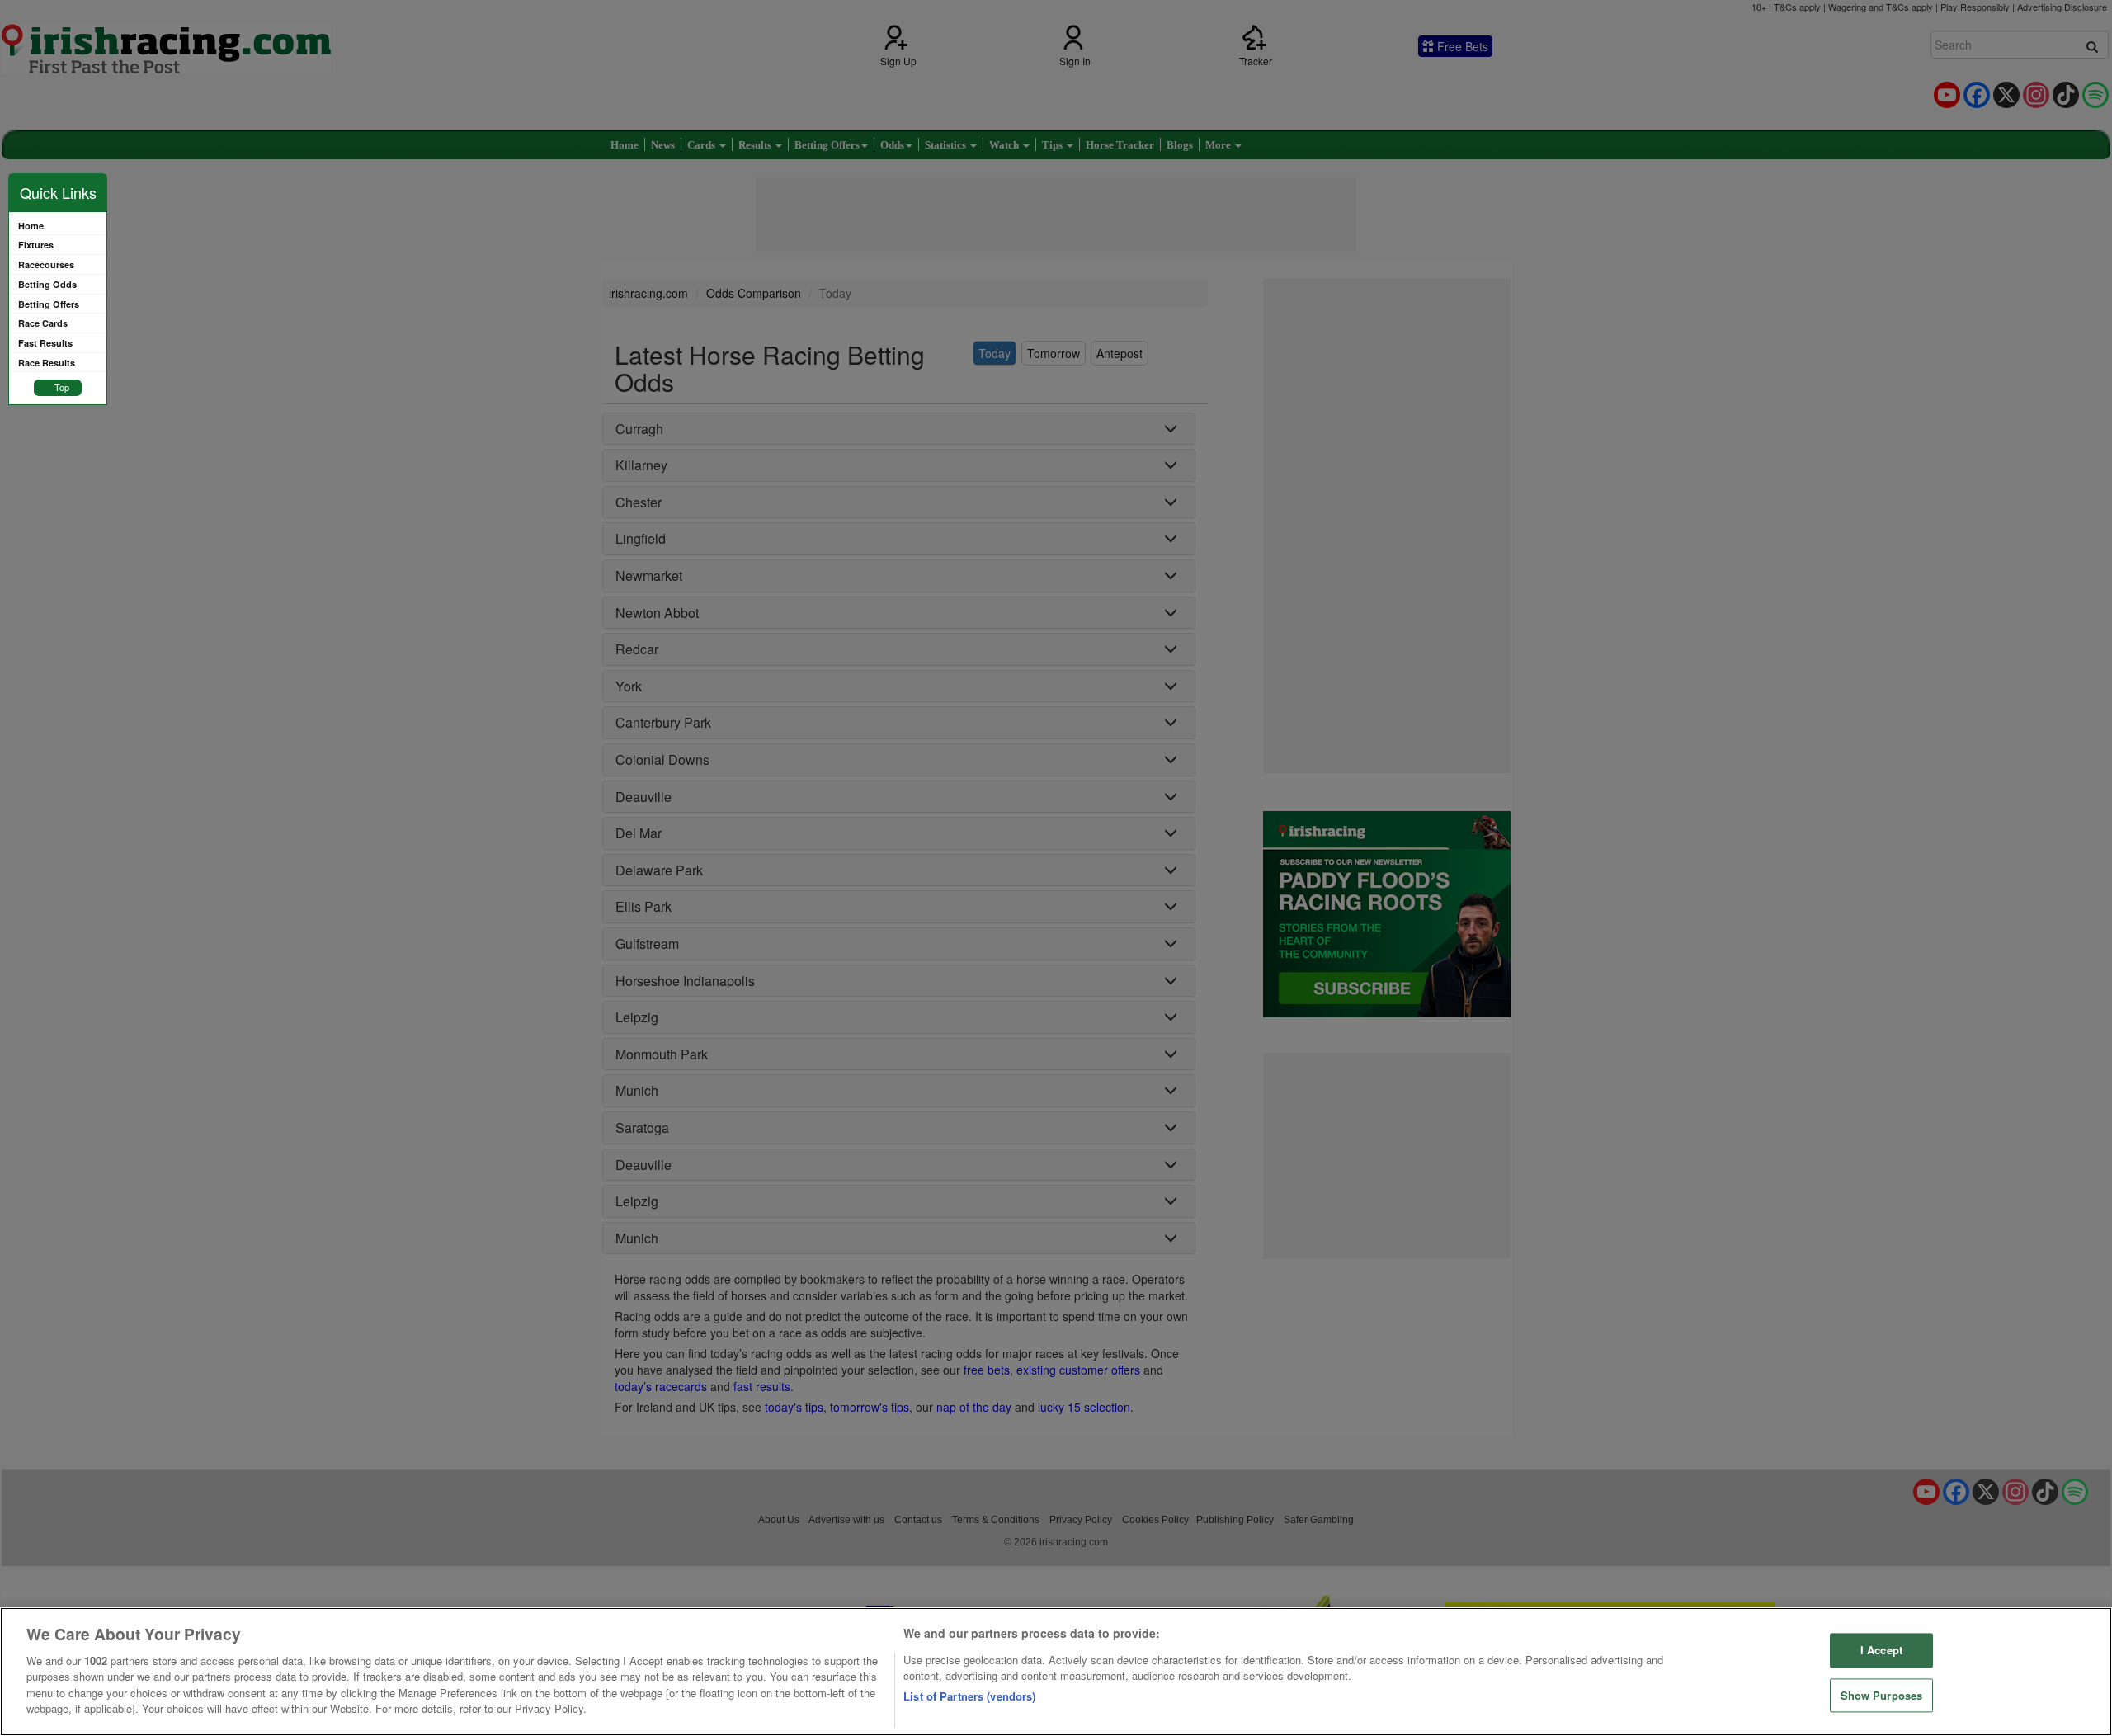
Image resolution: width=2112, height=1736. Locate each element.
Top (62, 387)
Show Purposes (1882, 1695)
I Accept (1881, 1650)
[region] (1056, 1672)
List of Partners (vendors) (969, 1696)
